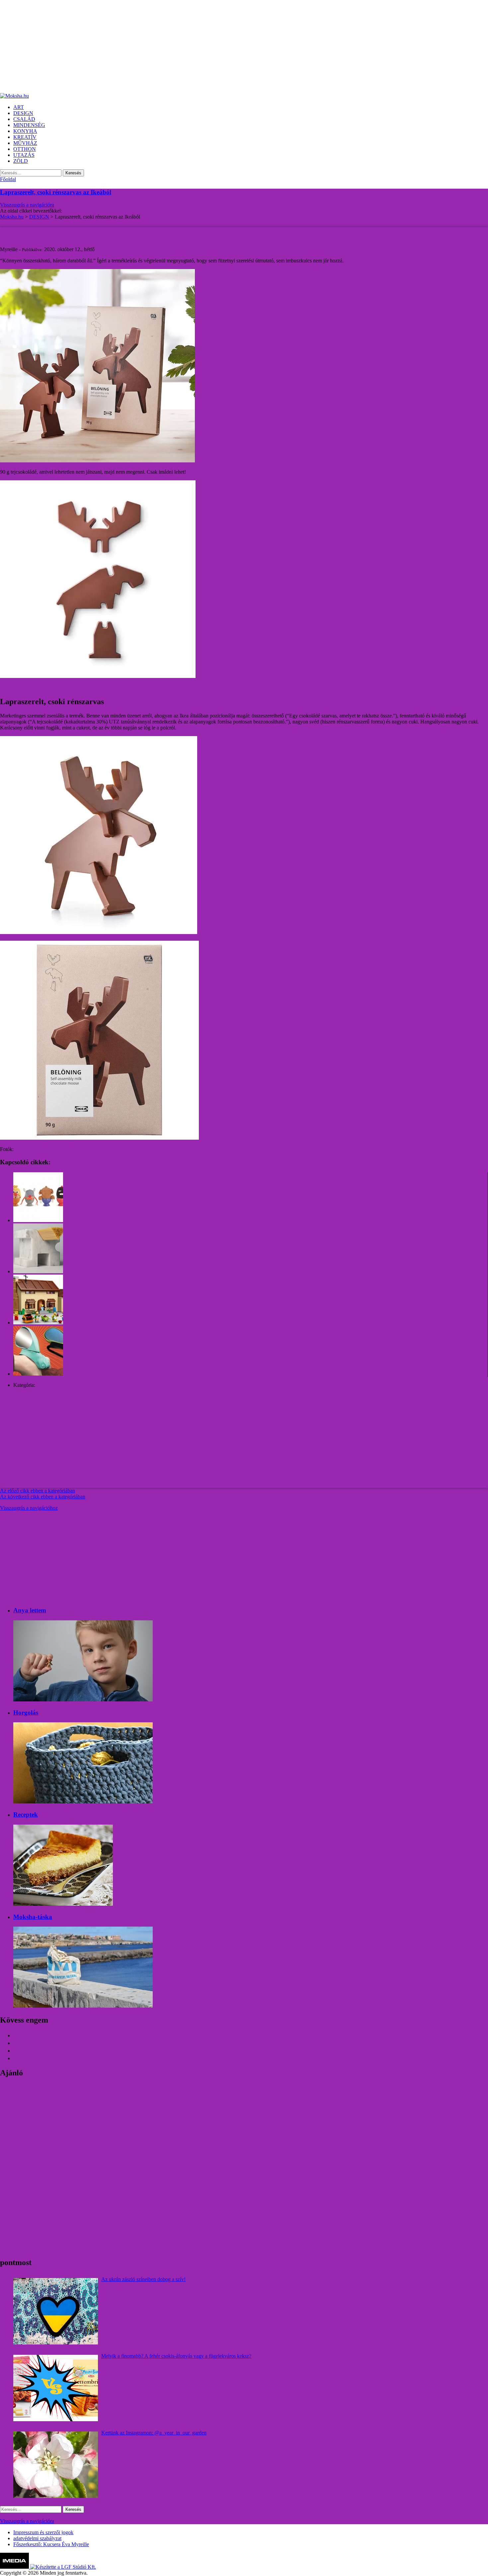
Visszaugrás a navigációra (27, 205)
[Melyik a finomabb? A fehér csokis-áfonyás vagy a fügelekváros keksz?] (56, 2388)
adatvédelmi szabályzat (37, 2538)
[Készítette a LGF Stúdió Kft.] (63, 2567)
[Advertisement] (199, 47)
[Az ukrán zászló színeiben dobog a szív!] (56, 2311)
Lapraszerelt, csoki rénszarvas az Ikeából (56, 192)
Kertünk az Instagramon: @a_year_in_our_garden (154, 2433)
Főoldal (8, 179)
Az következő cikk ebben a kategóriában (43, 1497)
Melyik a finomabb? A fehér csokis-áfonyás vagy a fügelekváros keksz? (176, 2356)
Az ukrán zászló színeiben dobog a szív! (143, 2279)
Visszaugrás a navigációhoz (29, 1508)
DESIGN (46, 1385)
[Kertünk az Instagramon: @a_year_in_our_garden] (56, 2465)
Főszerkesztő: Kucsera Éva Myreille (51, 2544)
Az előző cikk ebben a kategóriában (38, 1491)
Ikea (19, 1149)
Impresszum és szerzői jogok (43, 2532)
